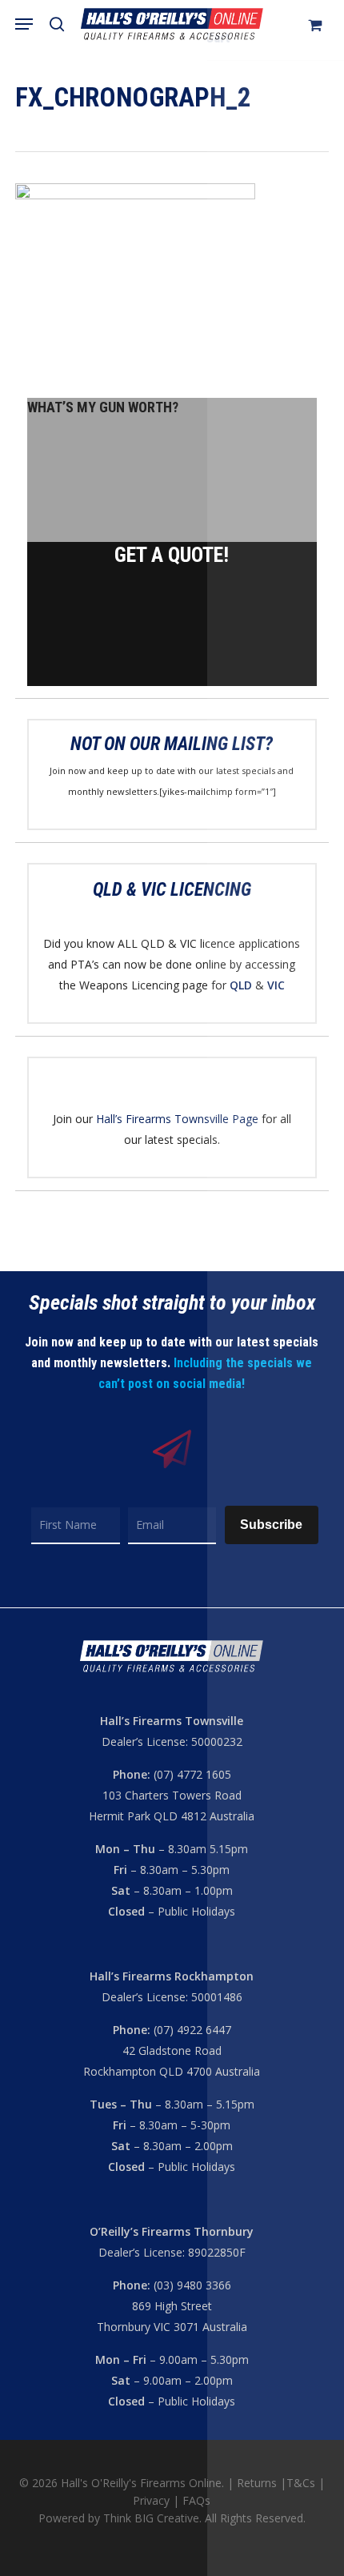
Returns (257, 2483)
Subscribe (271, 1525)
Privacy (153, 2500)
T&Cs (301, 2483)
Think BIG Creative (151, 2518)
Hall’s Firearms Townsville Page (177, 1119)
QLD (241, 985)
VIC (276, 985)
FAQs (196, 2500)
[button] (24, 24)
